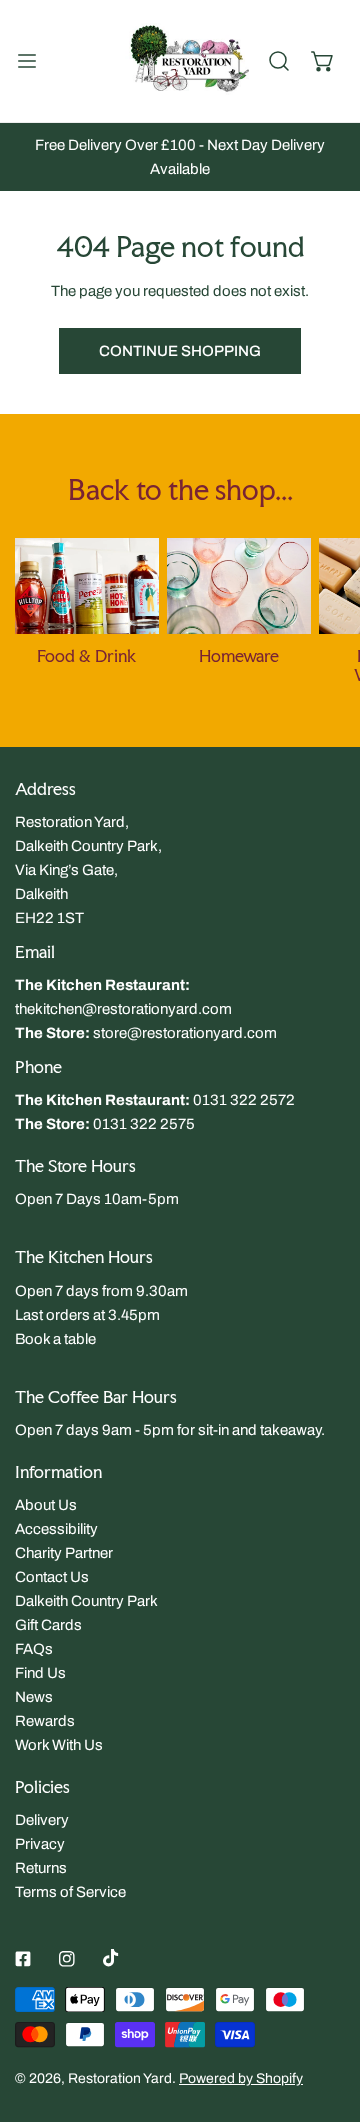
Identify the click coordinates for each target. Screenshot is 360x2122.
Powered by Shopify (241, 2078)
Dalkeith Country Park (86, 1601)
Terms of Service (70, 1892)
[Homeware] (239, 586)
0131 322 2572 (244, 1100)
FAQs (34, 1649)
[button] (323, 61)
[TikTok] (111, 1958)
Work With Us (59, 1745)
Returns (41, 1868)
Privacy (40, 1844)
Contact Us (52, 1577)
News (34, 1697)
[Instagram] (67, 1959)
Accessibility (56, 1529)
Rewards (45, 1721)
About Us (46, 1505)
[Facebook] (23, 1959)
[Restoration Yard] (176, 61)
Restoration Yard (120, 2078)
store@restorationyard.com (185, 1033)
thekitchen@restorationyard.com (123, 1009)
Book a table (55, 1339)
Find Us (40, 1673)
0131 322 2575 (144, 1124)
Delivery (42, 1820)
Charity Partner (64, 1553)
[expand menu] (27, 61)
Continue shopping (180, 351)
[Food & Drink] (87, 586)
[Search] (279, 61)
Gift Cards (48, 1625)
